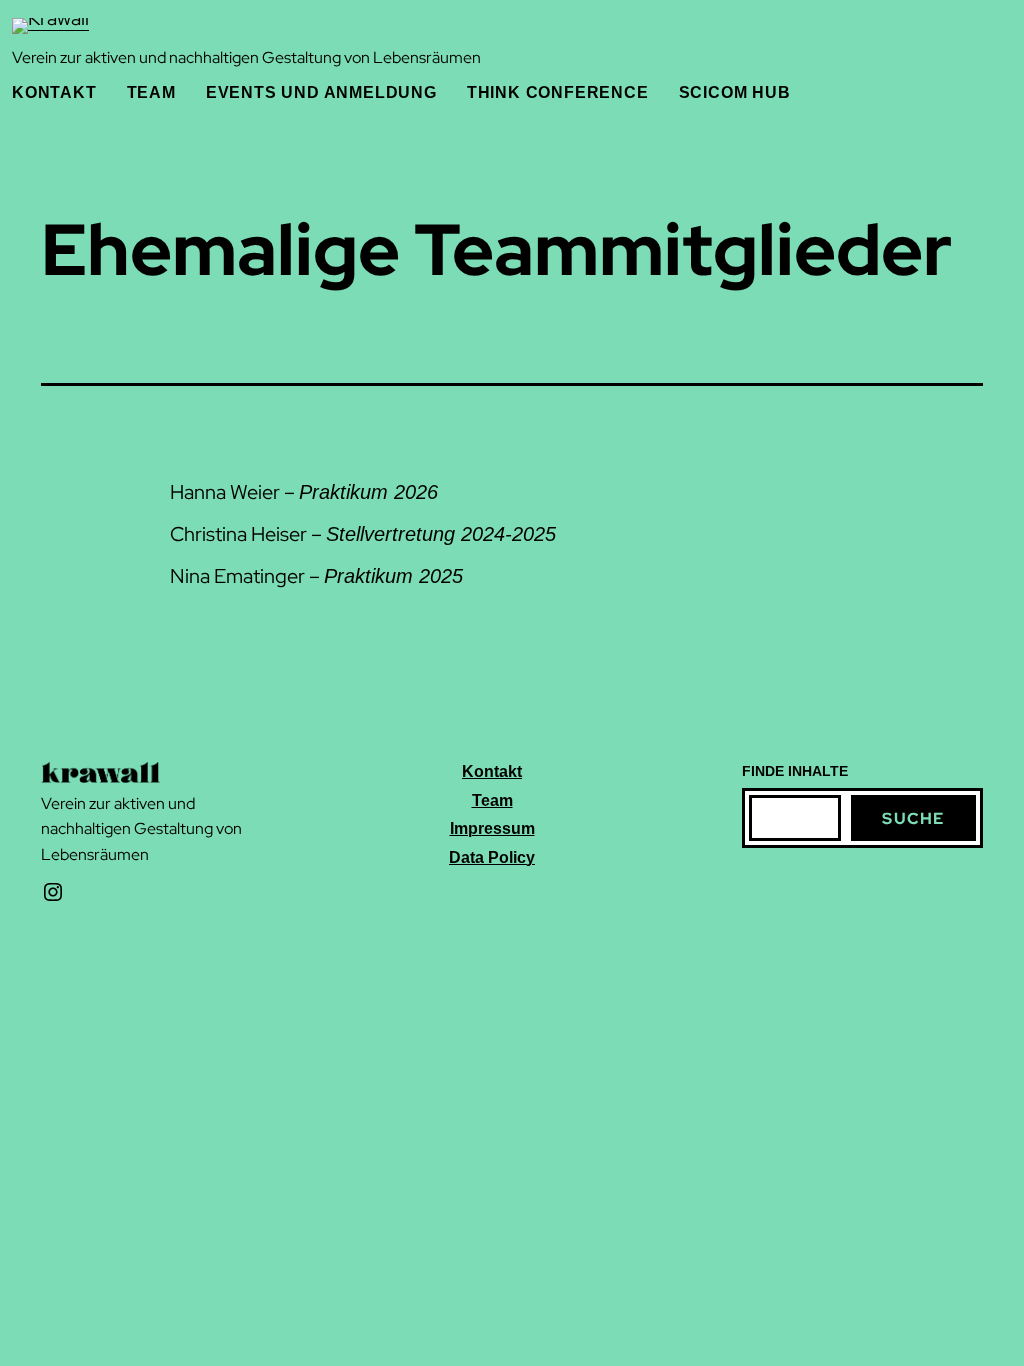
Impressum (492, 828)
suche (913, 818)
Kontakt (492, 771)
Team (492, 800)
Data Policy (492, 857)
